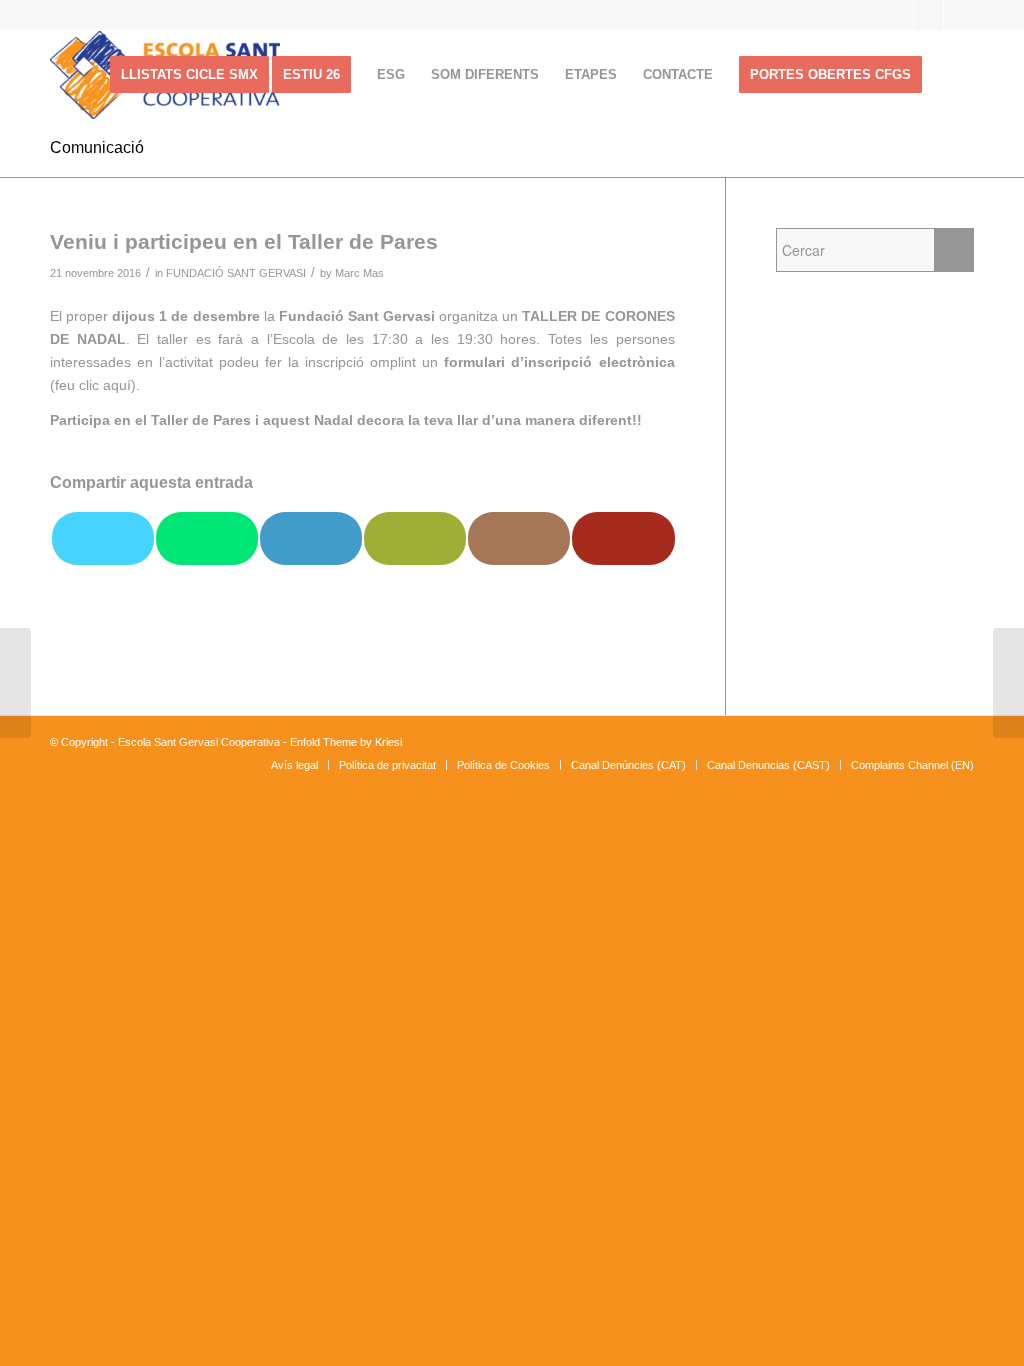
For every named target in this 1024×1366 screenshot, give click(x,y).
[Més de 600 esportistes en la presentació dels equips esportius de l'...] (15, 683)
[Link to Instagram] (898, 15)
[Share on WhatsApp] (207, 538)
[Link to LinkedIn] (959, 15)
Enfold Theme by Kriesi (346, 742)
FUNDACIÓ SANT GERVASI (236, 273)
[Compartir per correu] (415, 538)
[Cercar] (954, 75)
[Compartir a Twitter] (103, 538)
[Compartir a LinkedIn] (311, 538)
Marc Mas (359, 273)
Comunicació (97, 147)
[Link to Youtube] (928, 15)
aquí (117, 385)
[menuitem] (189, 75)
